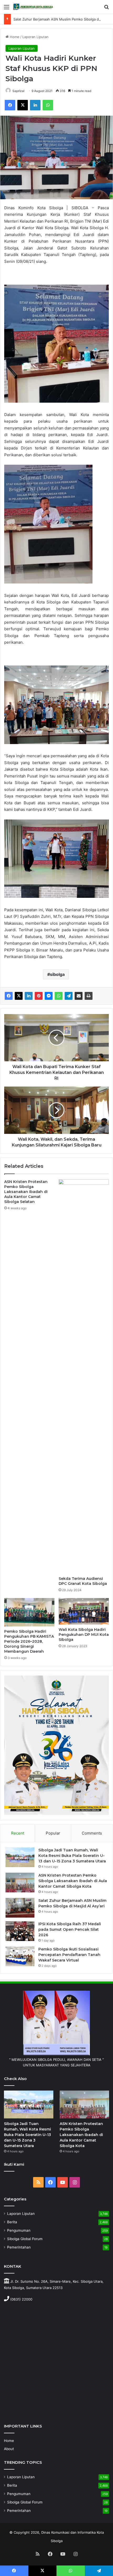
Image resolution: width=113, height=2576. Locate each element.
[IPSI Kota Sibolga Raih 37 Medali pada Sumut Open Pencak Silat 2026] (20, 1931)
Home (14, 37)
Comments (92, 1833)
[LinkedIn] (35, 105)
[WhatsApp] (48, 105)
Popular (53, 1833)
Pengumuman (19, 2230)
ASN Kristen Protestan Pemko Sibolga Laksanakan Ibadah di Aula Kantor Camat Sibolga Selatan (26, 1192)
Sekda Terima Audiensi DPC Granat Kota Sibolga (83, 1581)
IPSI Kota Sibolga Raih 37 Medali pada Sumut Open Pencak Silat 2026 (70, 1929)
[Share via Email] (79, 996)
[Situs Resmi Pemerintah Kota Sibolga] (34, 7)
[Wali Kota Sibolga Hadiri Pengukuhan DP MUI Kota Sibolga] (84, 1611)
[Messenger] (49, 996)
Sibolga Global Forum (25, 2239)
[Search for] (106, 9)
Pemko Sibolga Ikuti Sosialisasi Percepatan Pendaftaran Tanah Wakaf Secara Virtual (69, 1955)
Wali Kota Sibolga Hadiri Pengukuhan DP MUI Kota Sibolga (84, 1635)
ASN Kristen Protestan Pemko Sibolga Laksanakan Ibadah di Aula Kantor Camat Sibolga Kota (73, 1881)
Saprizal (18, 91)
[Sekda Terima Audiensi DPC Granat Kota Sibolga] (84, 1376)
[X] (23, 105)
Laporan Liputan (35, 37)
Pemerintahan (19, 2247)
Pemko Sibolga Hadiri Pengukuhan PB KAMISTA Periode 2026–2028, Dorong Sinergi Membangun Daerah (29, 1641)
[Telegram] (69, 996)
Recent (18, 1833)
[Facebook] (10, 105)
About (9, 2449)
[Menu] (7, 9)
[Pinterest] (39, 996)
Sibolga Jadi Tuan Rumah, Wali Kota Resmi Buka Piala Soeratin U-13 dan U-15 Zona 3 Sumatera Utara (72, 1856)
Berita (12, 2222)
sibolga (57, 974)
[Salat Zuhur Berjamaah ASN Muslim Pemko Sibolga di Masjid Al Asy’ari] (20, 1908)
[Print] (89, 996)
